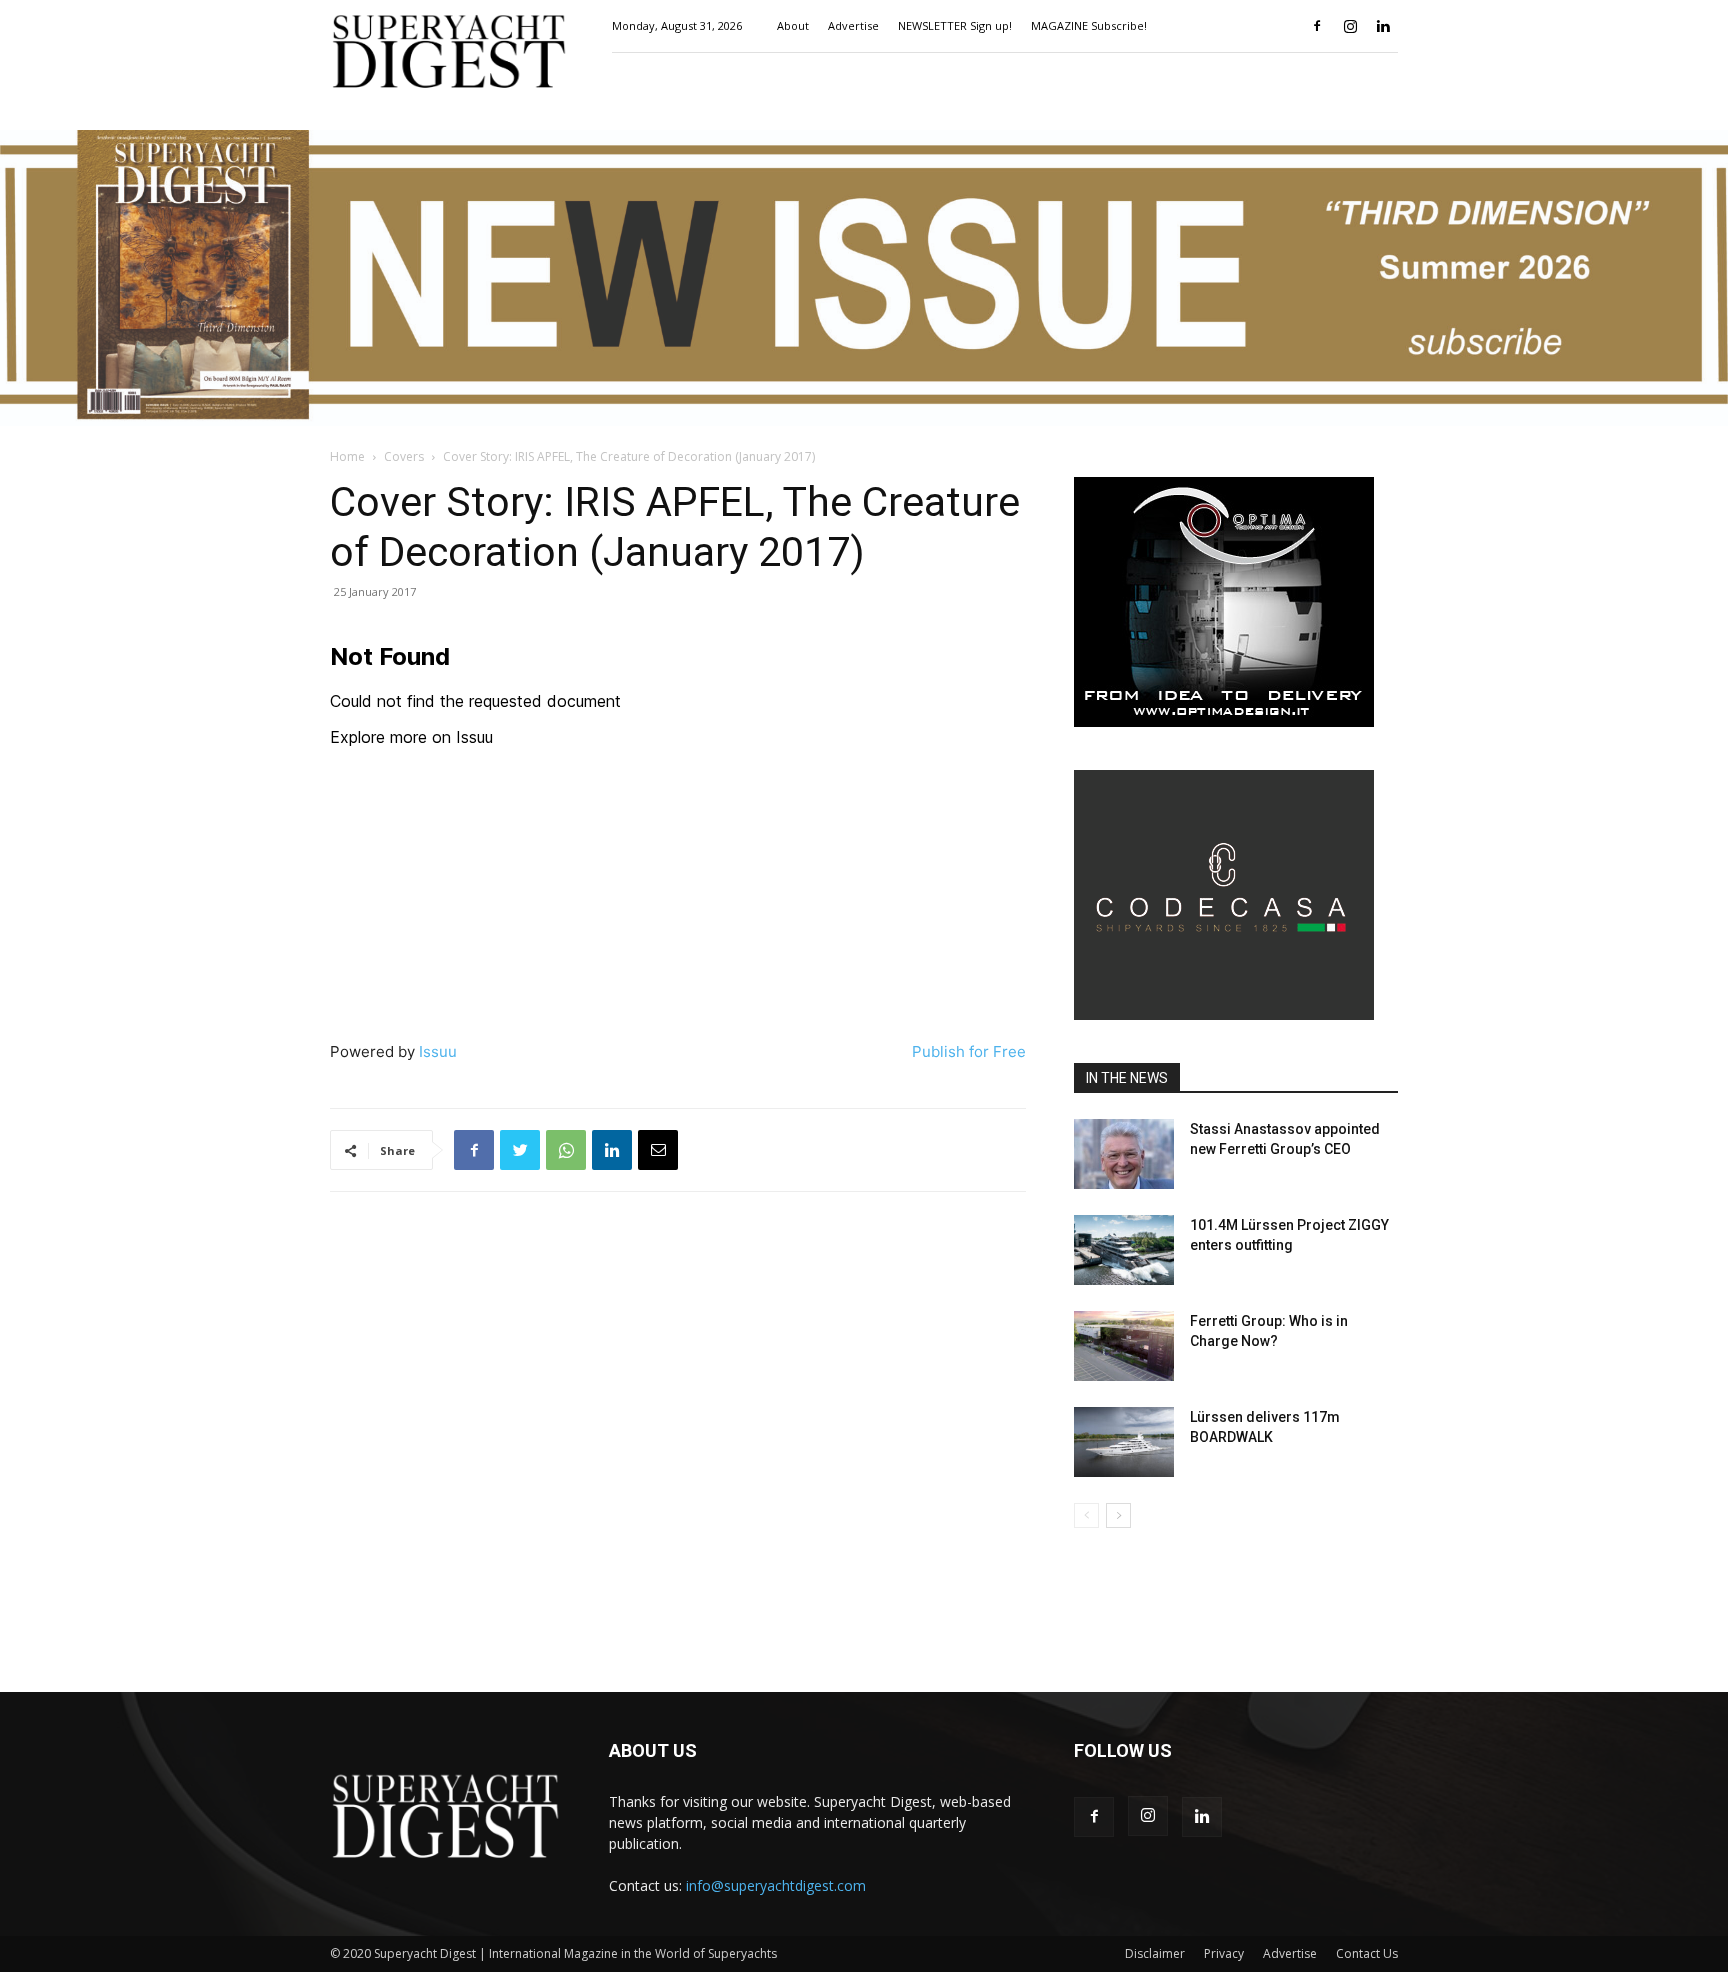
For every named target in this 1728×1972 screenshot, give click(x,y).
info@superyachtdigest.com (776, 1885)
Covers (404, 456)
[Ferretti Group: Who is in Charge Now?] (1124, 1346)
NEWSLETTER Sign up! (955, 25)
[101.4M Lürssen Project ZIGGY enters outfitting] (1124, 1250)
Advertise (853, 25)
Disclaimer (1155, 1953)
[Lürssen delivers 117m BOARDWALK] (1124, 1442)
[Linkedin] (1383, 26)
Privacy (1224, 1953)
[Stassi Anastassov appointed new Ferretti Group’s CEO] (1124, 1154)
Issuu (438, 1051)
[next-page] (1118, 1515)
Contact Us (1367, 1953)
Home (347, 456)
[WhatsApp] (566, 1150)
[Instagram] (1350, 26)
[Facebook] (1317, 26)
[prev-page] (1086, 1515)
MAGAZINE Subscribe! (1089, 25)
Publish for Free (969, 1051)
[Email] (658, 1150)
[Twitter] (520, 1150)
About (793, 25)
